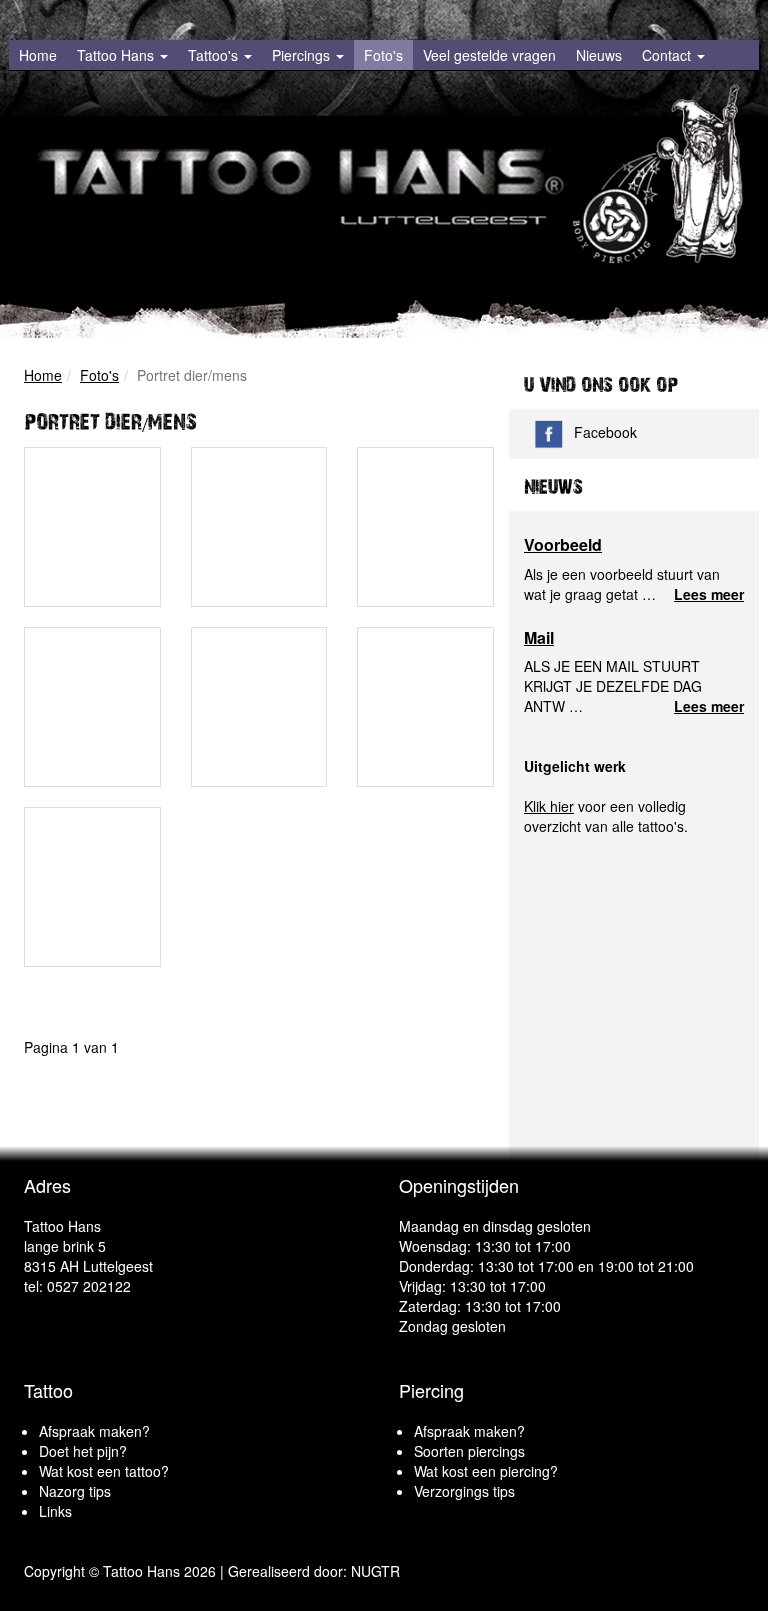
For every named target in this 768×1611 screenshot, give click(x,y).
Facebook (605, 432)
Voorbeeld (563, 544)
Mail (539, 637)
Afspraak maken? (94, 1431)
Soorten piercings (469, 1451)
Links (55, 1511)
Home (38, 55)
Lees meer (709, 594)
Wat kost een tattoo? (104, 1471)
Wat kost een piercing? (486, 1471)
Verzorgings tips (464, 1491)
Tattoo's (215, 55)
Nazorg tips (75, 1491)
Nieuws (599, 55)
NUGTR (375, 1571)
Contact (668, 55)
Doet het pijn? (83, 1451)
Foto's (383, 55)
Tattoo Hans (117, 55)
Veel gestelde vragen (489, 55)
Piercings (303, 55)
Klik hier (549, 806)
